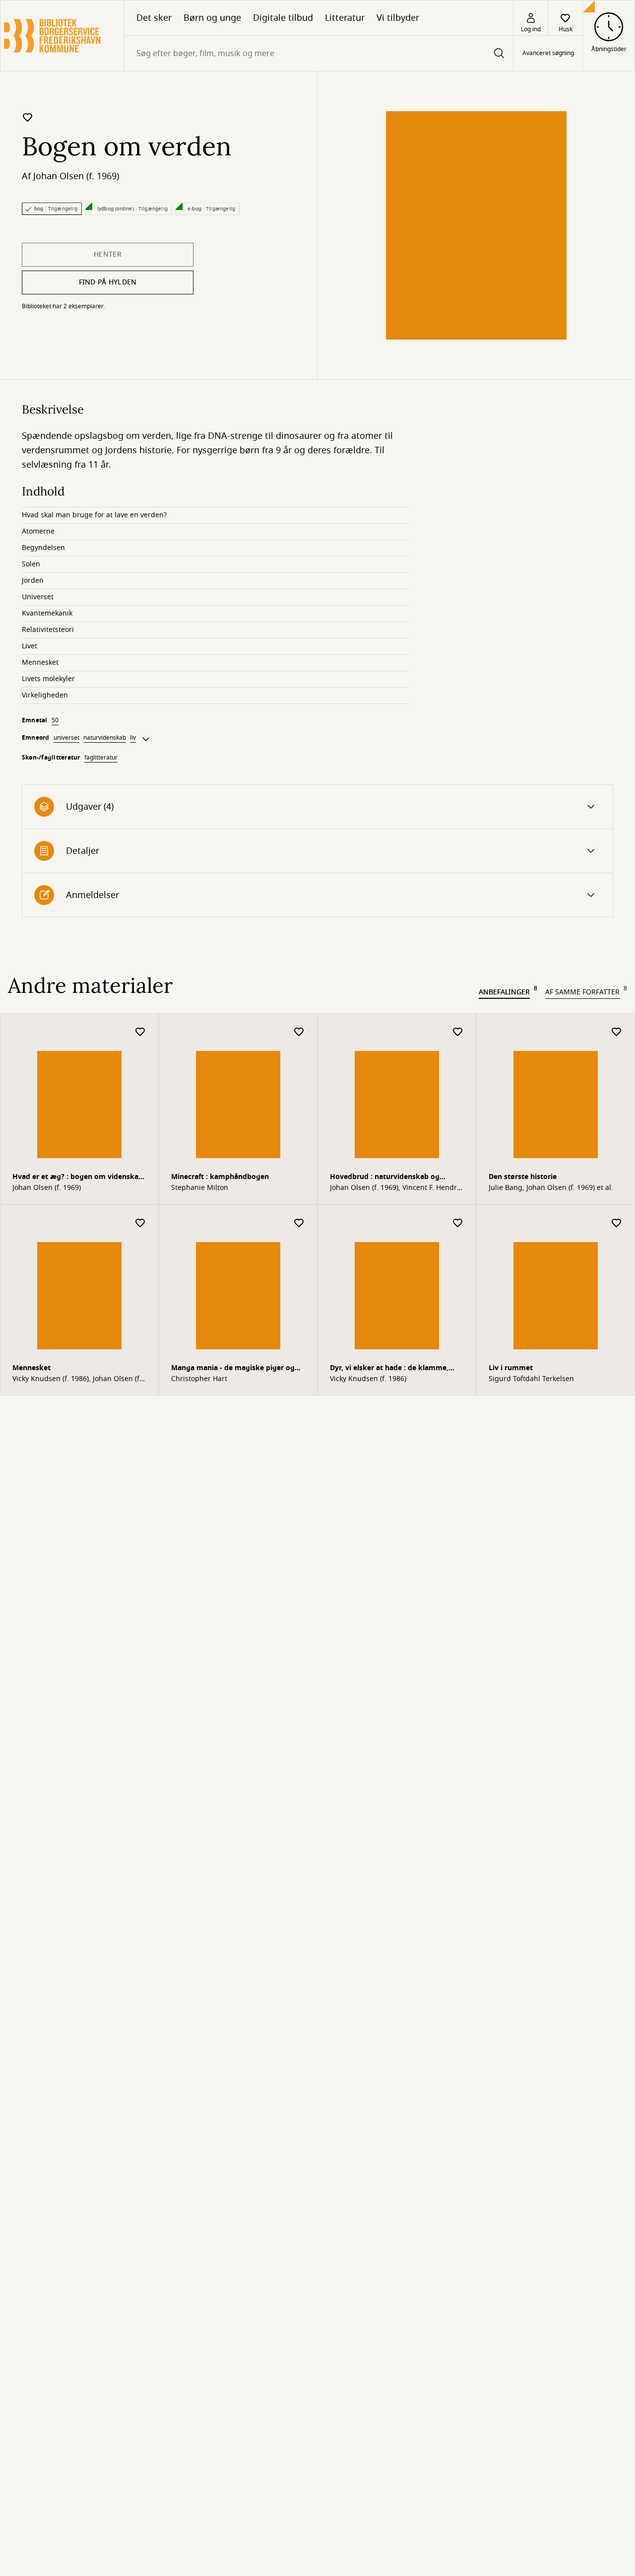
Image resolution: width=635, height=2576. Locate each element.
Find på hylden (108, 282)
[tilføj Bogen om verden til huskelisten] (28, 117)
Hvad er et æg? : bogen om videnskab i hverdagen (78, 1178)
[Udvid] (146, 739)
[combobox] (319, 53)
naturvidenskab (105, 738)
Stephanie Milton (200, 1188)
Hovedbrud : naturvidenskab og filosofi (385, 1178)
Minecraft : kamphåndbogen (220, 1177)
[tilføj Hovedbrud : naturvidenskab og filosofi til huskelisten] (458, 1032)
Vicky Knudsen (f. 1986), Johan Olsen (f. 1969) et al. (77, 1379)
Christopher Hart (199, 1379)
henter (108, 254)
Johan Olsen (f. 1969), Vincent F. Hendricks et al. (396, 1188)
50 (55, 720)
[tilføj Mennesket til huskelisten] (140, 1223)
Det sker (154, 18)
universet (66, 738)
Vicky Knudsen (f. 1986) (368, 1379)
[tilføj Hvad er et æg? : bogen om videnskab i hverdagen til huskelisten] (140, 1032)
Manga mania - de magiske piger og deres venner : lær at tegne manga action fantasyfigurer (233, 1369)
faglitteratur (101, 758)
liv (133, 738)
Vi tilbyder (398, 18)
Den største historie (523, 1177)
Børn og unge (212, 18)
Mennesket (32, 1368)
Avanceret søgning (548, 54)
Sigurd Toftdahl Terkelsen (531, 1379)
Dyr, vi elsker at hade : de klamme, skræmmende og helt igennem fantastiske (389, 1369)
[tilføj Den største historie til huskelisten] (617, 1032)
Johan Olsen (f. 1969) (76, 176)
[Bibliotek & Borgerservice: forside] (62, 36)
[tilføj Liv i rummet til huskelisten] (617, 1223)
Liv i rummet (511, 1368)
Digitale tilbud (283, 18)
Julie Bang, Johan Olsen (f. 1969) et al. (551, 1188)
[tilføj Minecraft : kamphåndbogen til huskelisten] (299, 1032)
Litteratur (345, 18)
